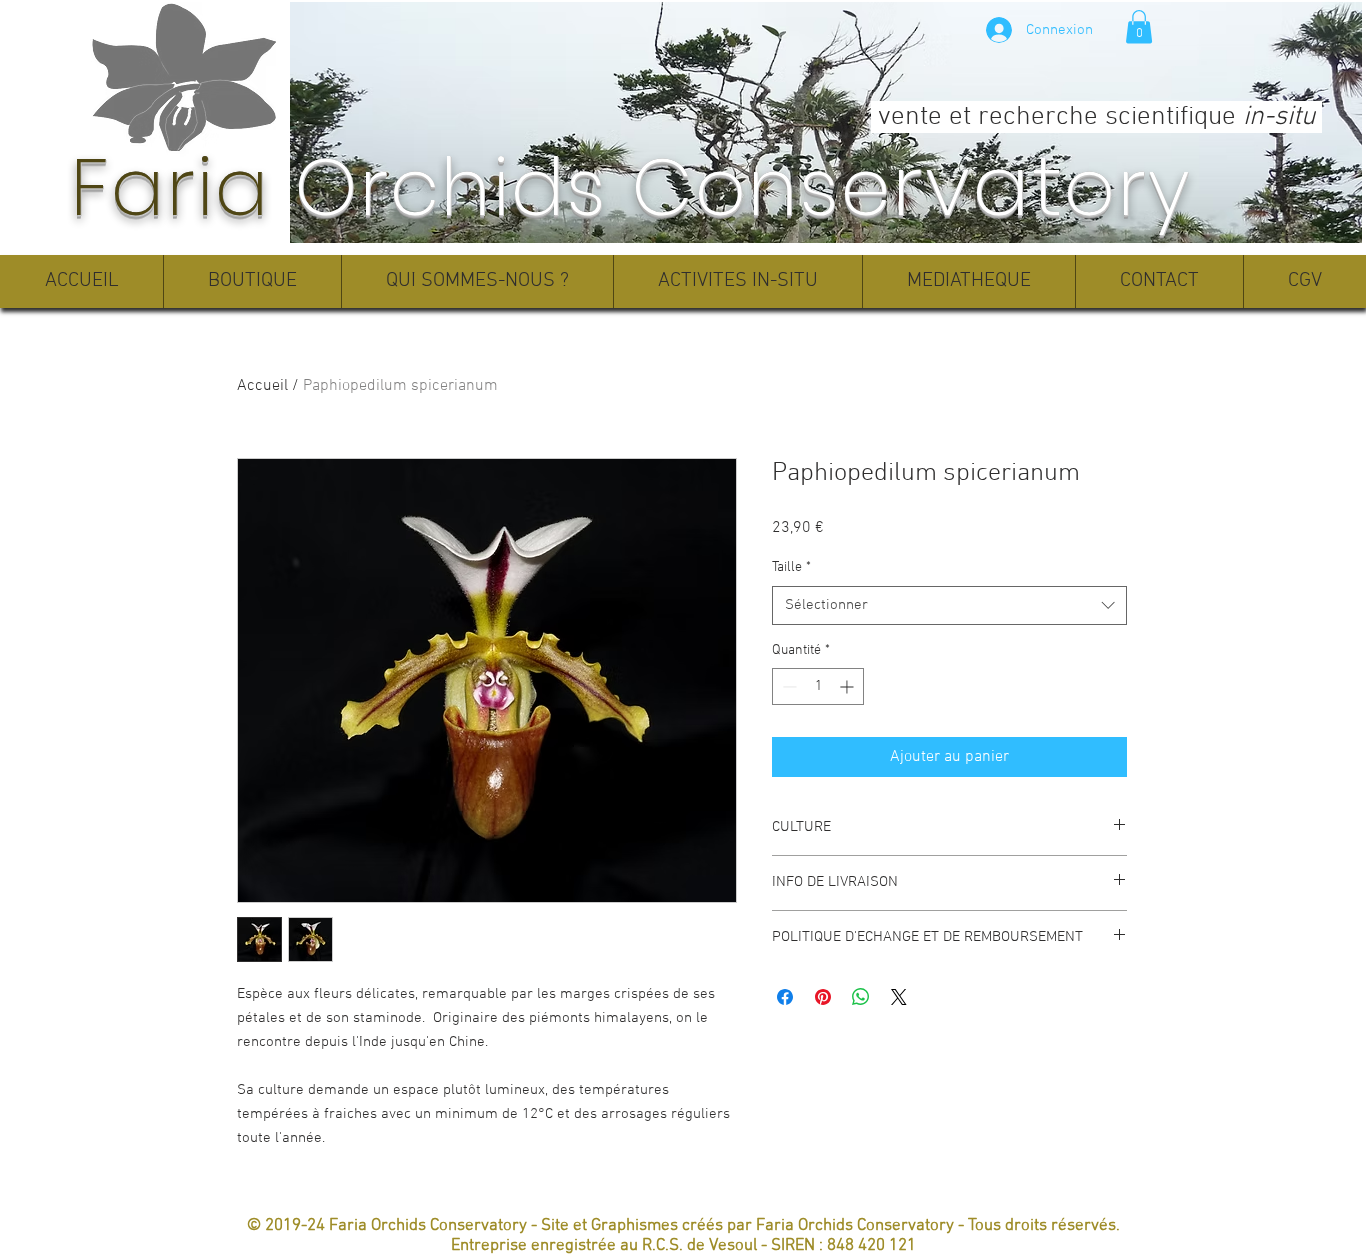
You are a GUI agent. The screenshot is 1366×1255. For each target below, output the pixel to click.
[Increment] (848, 686)
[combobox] (949, 605)
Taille (791, 567)
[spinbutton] (818, 686)
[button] (1139, 26)
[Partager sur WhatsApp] (861, 997)
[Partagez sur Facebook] (785, 997)
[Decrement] (787, 686)
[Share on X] (899, 997)
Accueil (262, 386)
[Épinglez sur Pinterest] (823, 997)
